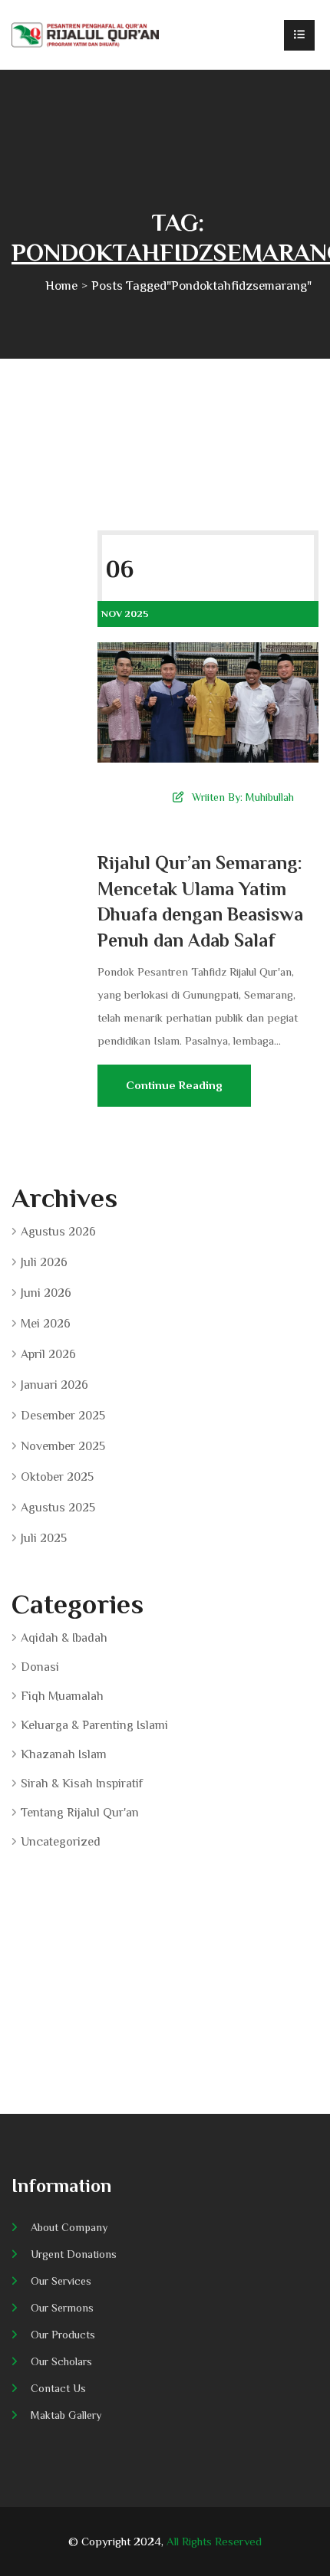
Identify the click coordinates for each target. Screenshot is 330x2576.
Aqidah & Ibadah (64, 1638)
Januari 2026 (54, 1385)
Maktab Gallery (66, 2415)
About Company (69, 2227)
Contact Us (58, 2388)
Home (61, 285)
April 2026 (48, 1354)
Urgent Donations (74, 2254)
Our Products (63, 2335)
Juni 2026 (46, 1293)
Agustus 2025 (58, 1508)
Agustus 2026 (58, 1232)
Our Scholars (61, 2361)
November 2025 (63, 1446)
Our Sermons (62, 2308)
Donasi (40, 1667)
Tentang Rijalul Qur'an (80, 1813)
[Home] (85, 35)
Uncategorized (61, 1842)
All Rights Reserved (214, 2541)
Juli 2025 (44, 1538)
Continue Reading (174, 1085)
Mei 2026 (46, 1324)
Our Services (61, 2281)
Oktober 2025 (57, 1477)
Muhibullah (270, 797)
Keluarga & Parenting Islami (94, 1725)
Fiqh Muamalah (62, 1696)
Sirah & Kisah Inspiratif (82, 1784)
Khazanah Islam (64, 1754)
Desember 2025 (63, 1416)
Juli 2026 (44, 1262)
